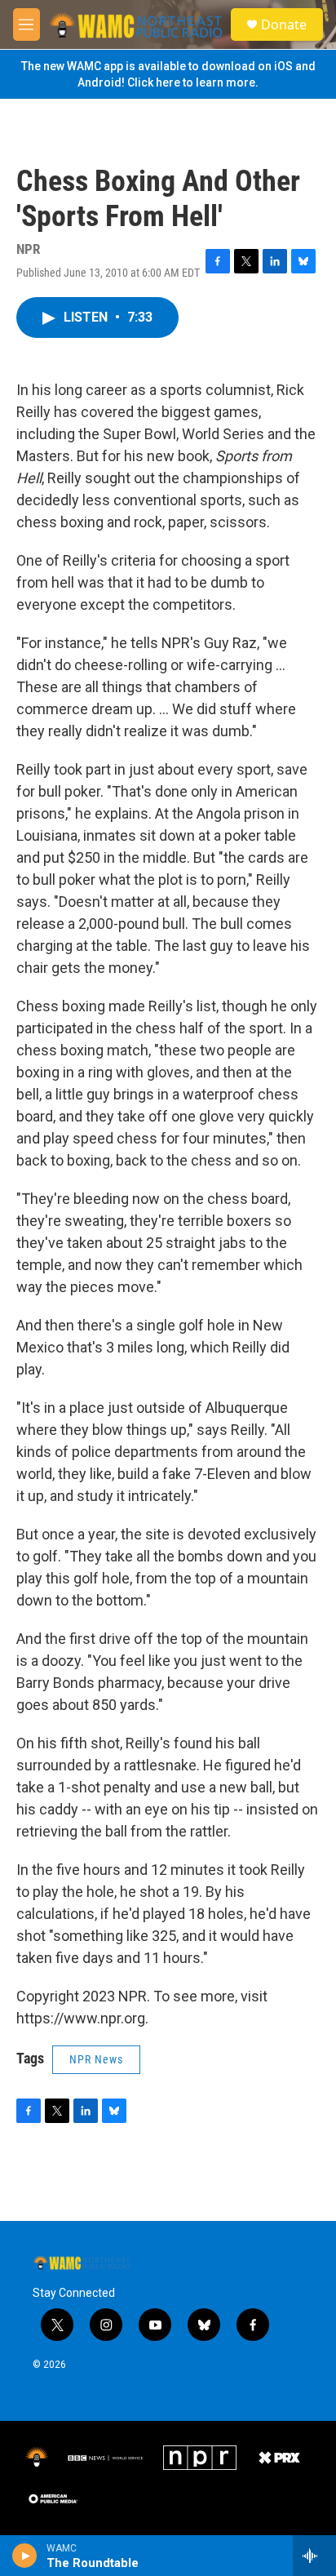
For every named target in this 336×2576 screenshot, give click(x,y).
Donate (284, 24)
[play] (25, 2556)
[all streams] (314, 2556)
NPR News (96, 2059)
